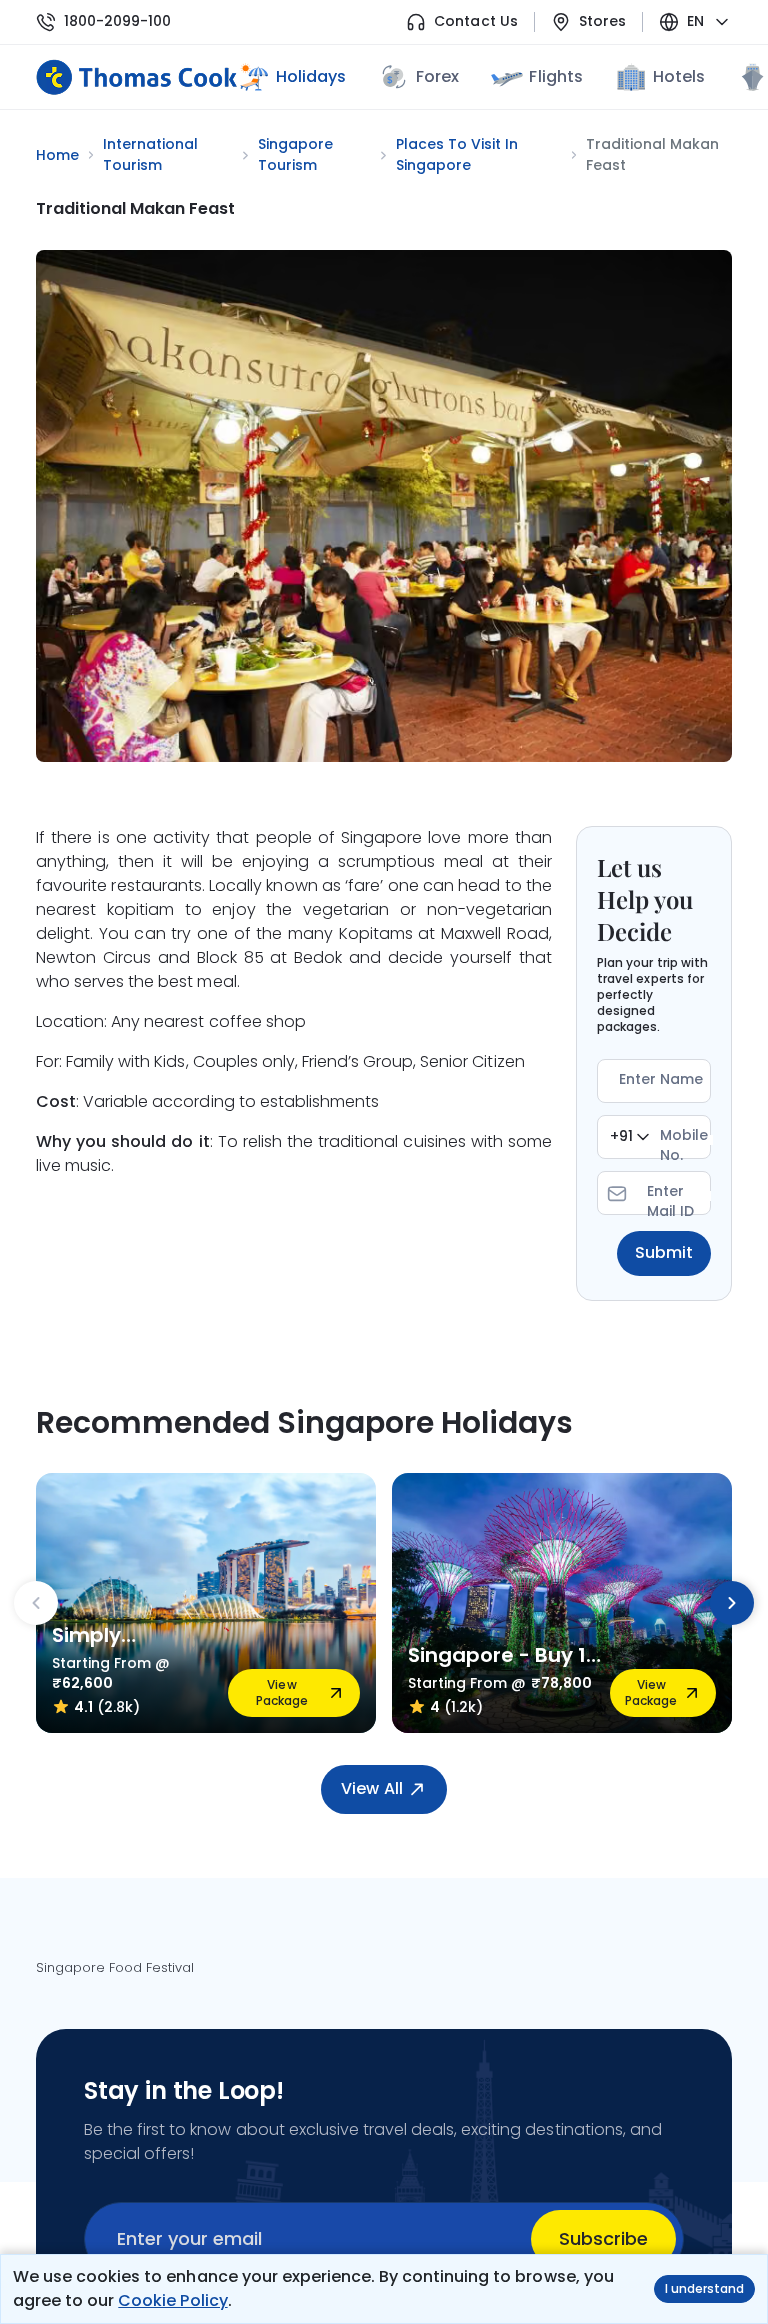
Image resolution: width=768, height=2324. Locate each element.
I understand (704, 2288)
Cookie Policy (172, 2300)
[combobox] (629, 1137)
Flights (555, 76)
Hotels (679, 76)
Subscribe (603, 2238)
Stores (602, 21)
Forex (437, 76)
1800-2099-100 (117, 21)
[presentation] (36, 1603)
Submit (664, 1252)
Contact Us (475, 21)
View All (371, 1788)
